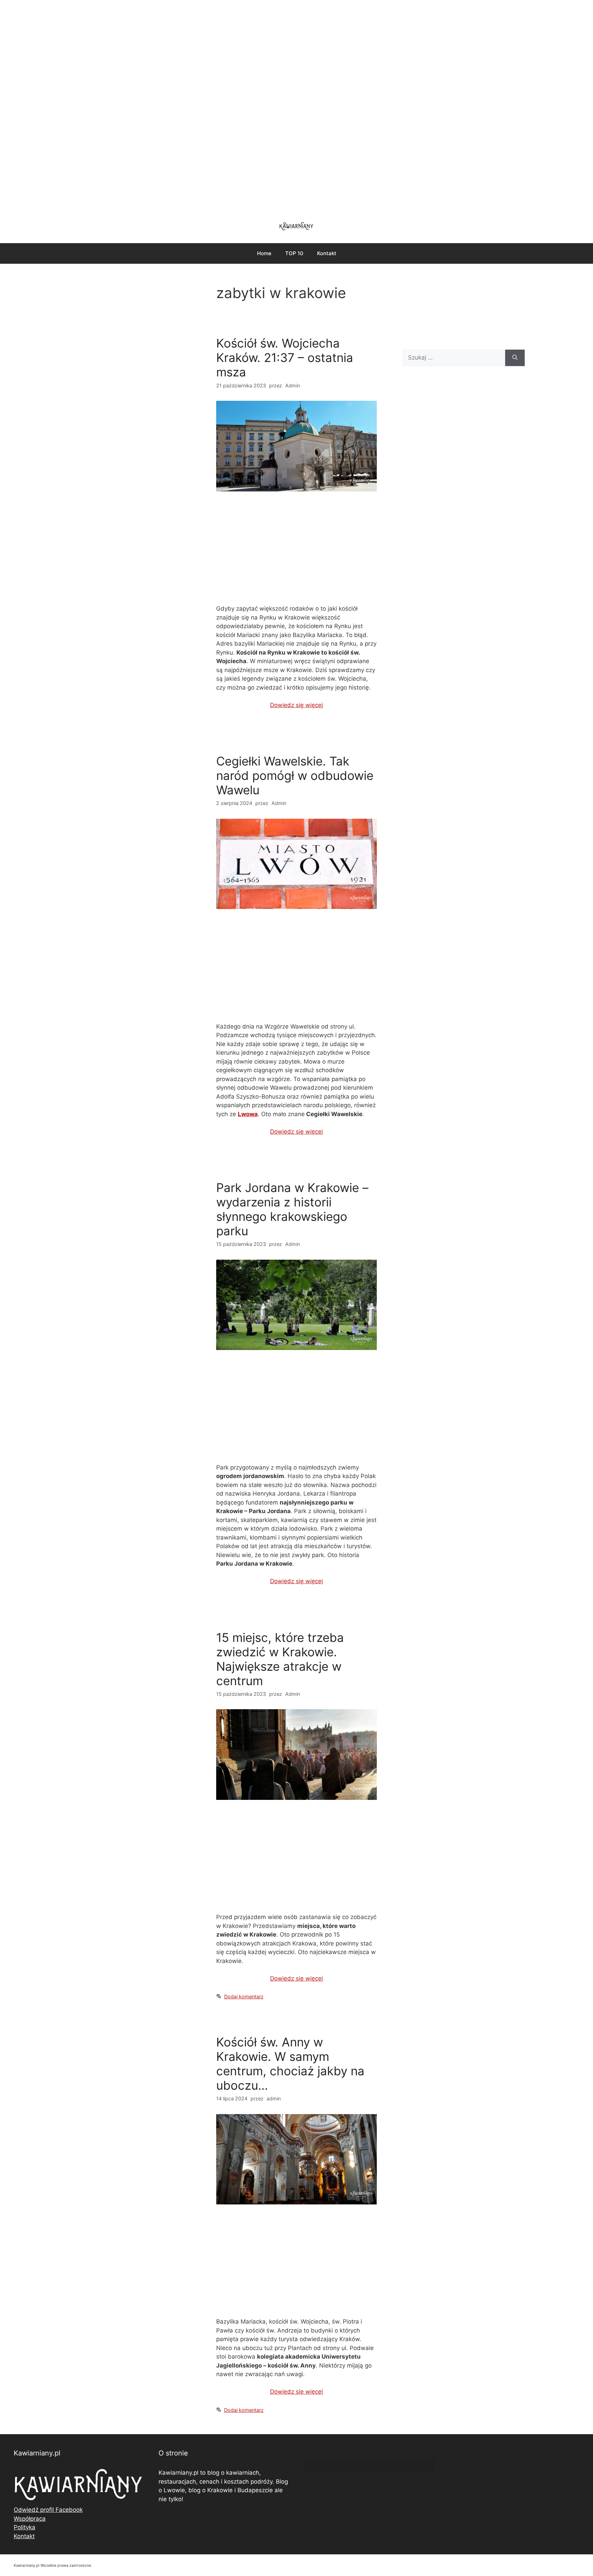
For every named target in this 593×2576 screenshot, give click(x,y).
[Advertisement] (296, 106)
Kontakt (327, 253)
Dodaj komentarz (244, 1996)
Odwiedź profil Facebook (48, 2510)
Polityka (25, 2527)
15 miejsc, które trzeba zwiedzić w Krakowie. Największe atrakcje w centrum (280, 1659)
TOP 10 (294, 253)
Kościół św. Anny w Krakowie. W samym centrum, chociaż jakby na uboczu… (290, 2064)
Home (264, 253)
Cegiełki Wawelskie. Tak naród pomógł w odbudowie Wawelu (295, 775)
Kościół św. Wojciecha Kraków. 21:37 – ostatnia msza (285, 358)
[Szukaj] (515, 358)
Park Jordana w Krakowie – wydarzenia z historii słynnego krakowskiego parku (292, 1209)
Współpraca (30, 2519)
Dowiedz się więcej (296, 705)
